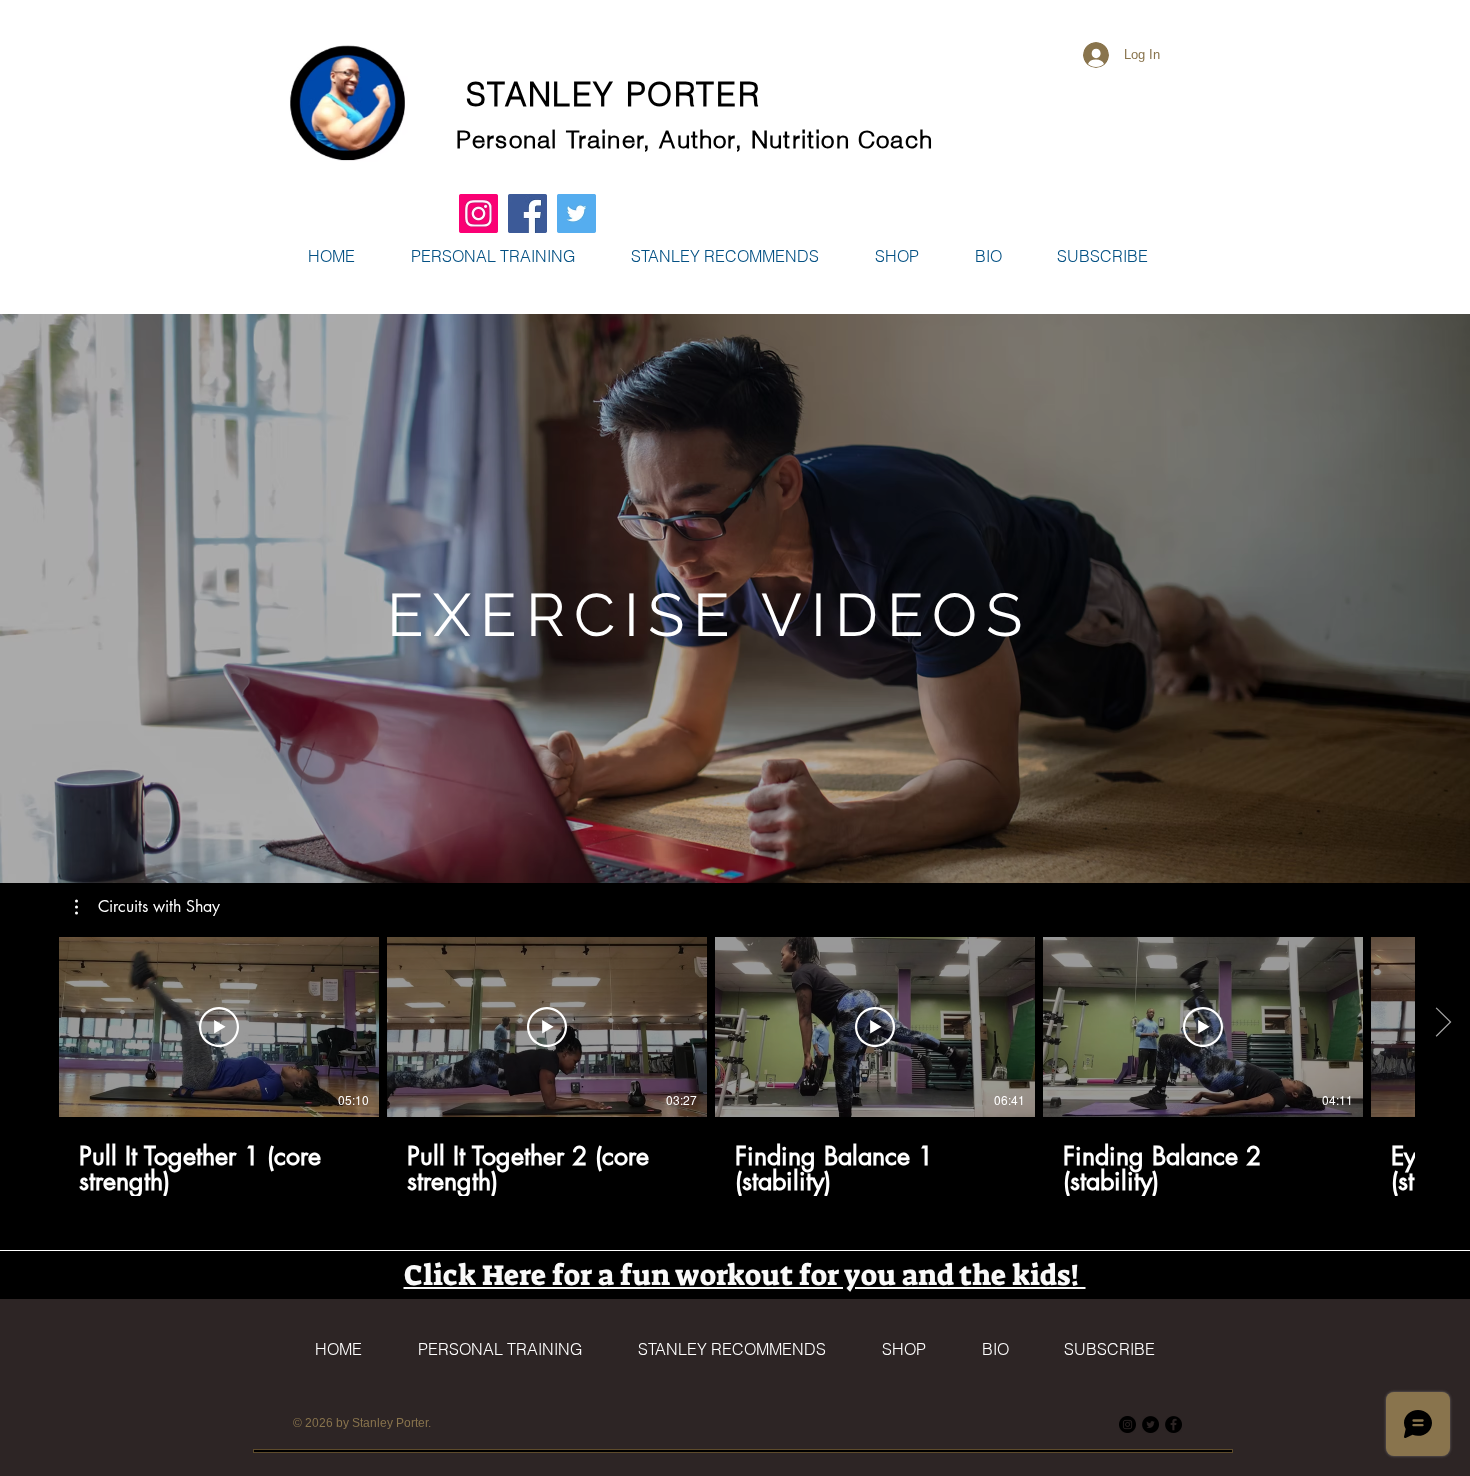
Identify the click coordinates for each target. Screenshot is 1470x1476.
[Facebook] (1173, 1424)
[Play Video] (219, 1027)
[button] (897, 256)
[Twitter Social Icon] (576, 213)
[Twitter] (1150, 1424)
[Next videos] (1442, 1023)
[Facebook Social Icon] (527, 213)
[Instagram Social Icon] (478, 213)
